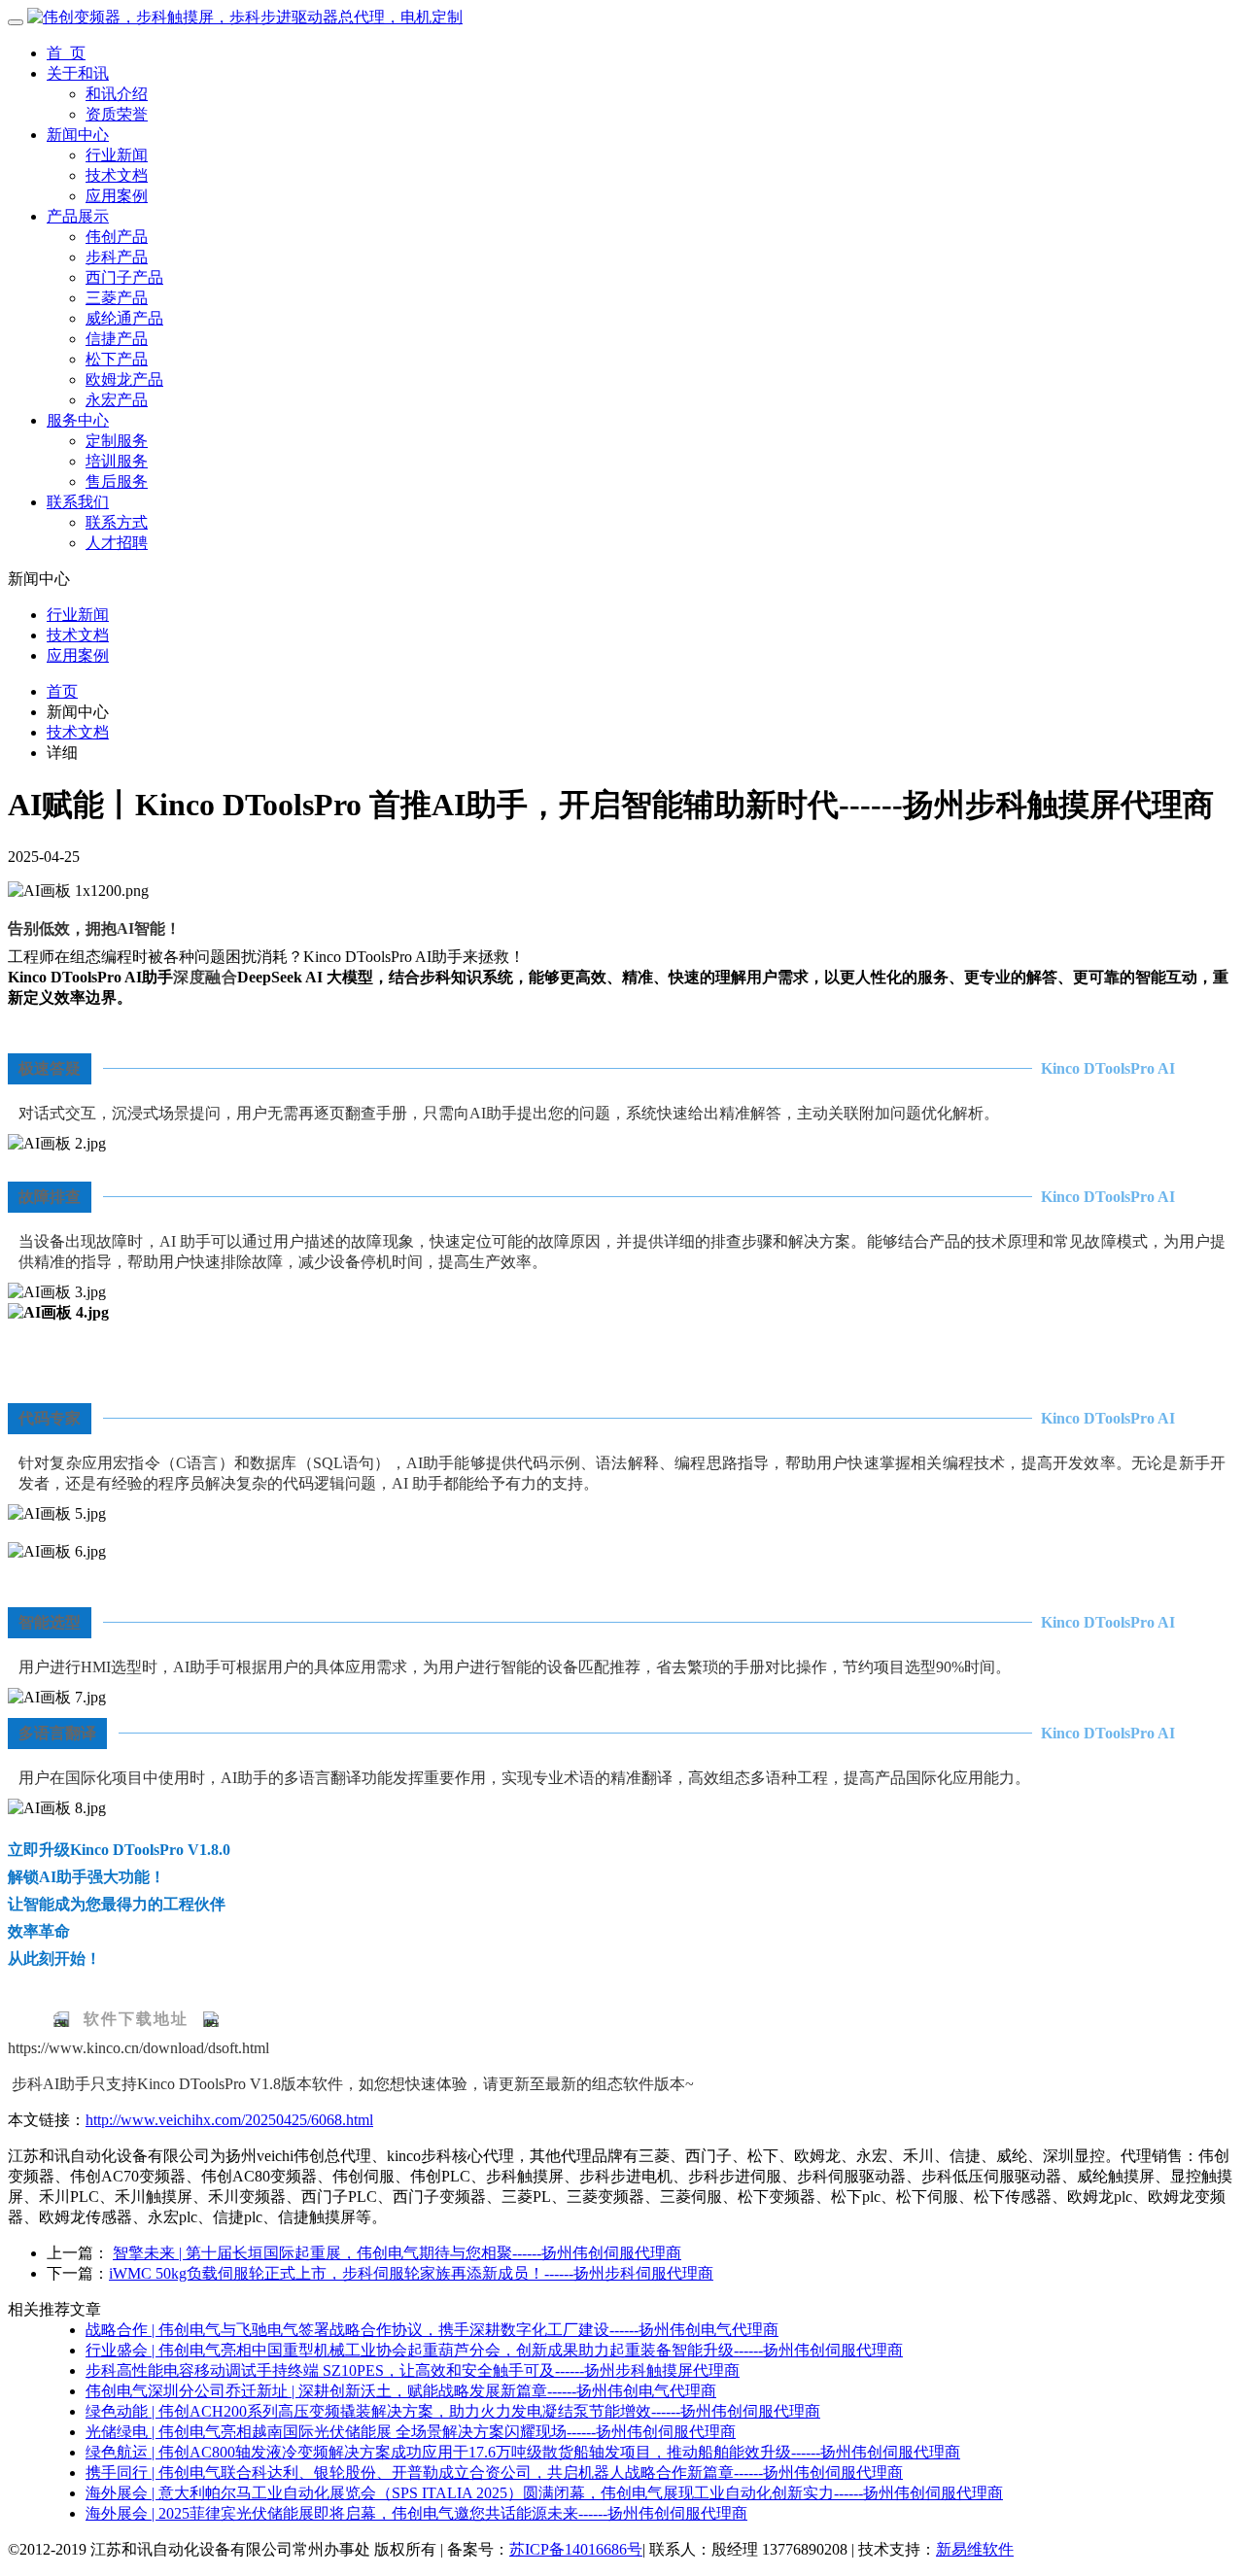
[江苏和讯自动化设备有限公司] (245, 17)
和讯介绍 (117, 94)
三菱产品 (117, 298)
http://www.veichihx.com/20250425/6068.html (229, 2120)
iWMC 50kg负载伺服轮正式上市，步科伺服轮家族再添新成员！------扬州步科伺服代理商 (411, 2273)
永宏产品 (117, 400)
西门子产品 (124, 277)
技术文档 (117, 175)
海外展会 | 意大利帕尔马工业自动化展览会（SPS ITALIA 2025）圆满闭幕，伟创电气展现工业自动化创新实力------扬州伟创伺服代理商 (544, 2493)
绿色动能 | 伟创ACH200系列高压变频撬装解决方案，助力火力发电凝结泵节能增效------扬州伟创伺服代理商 (453, 2411)
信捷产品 (117, 339)
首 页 (66, 53)
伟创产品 (117, 237)
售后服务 (117, 481)
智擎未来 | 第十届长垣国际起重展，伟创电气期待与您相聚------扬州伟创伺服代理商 (397, 2253)
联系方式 (117, 522)
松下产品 (117, 359)
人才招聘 (117, 543)
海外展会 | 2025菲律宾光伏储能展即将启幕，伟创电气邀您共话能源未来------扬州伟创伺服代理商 (416, 2513)
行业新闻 (117, 155)
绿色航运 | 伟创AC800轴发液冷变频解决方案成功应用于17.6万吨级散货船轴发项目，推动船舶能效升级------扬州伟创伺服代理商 (523, 2452)
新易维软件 (975, 2549)
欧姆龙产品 (124, 379)
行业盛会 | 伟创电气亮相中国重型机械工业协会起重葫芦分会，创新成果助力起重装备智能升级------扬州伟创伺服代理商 (494, 2350)
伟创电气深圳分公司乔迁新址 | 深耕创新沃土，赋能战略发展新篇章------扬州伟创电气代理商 (401, 2391)
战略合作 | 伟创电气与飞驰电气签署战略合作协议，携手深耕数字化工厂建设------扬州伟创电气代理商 (432, 2330)
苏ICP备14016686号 (576, 2549)
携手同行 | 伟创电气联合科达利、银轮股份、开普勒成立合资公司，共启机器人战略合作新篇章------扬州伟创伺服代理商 (494, 2473)
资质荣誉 (117, 114)
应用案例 (117, 196)
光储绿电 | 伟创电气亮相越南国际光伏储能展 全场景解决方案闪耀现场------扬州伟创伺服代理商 (411, 2432)
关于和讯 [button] (78, 73)
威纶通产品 (124, 318)
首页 (62, 691)
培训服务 (117, 461)
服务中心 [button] (78, 420)
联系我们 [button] (78, 502)
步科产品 (117, 257)
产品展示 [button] (78, 216)
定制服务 (117, 441)
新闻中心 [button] (78, 135)
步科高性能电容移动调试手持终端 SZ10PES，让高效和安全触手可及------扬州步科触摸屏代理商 (413, 2370)
